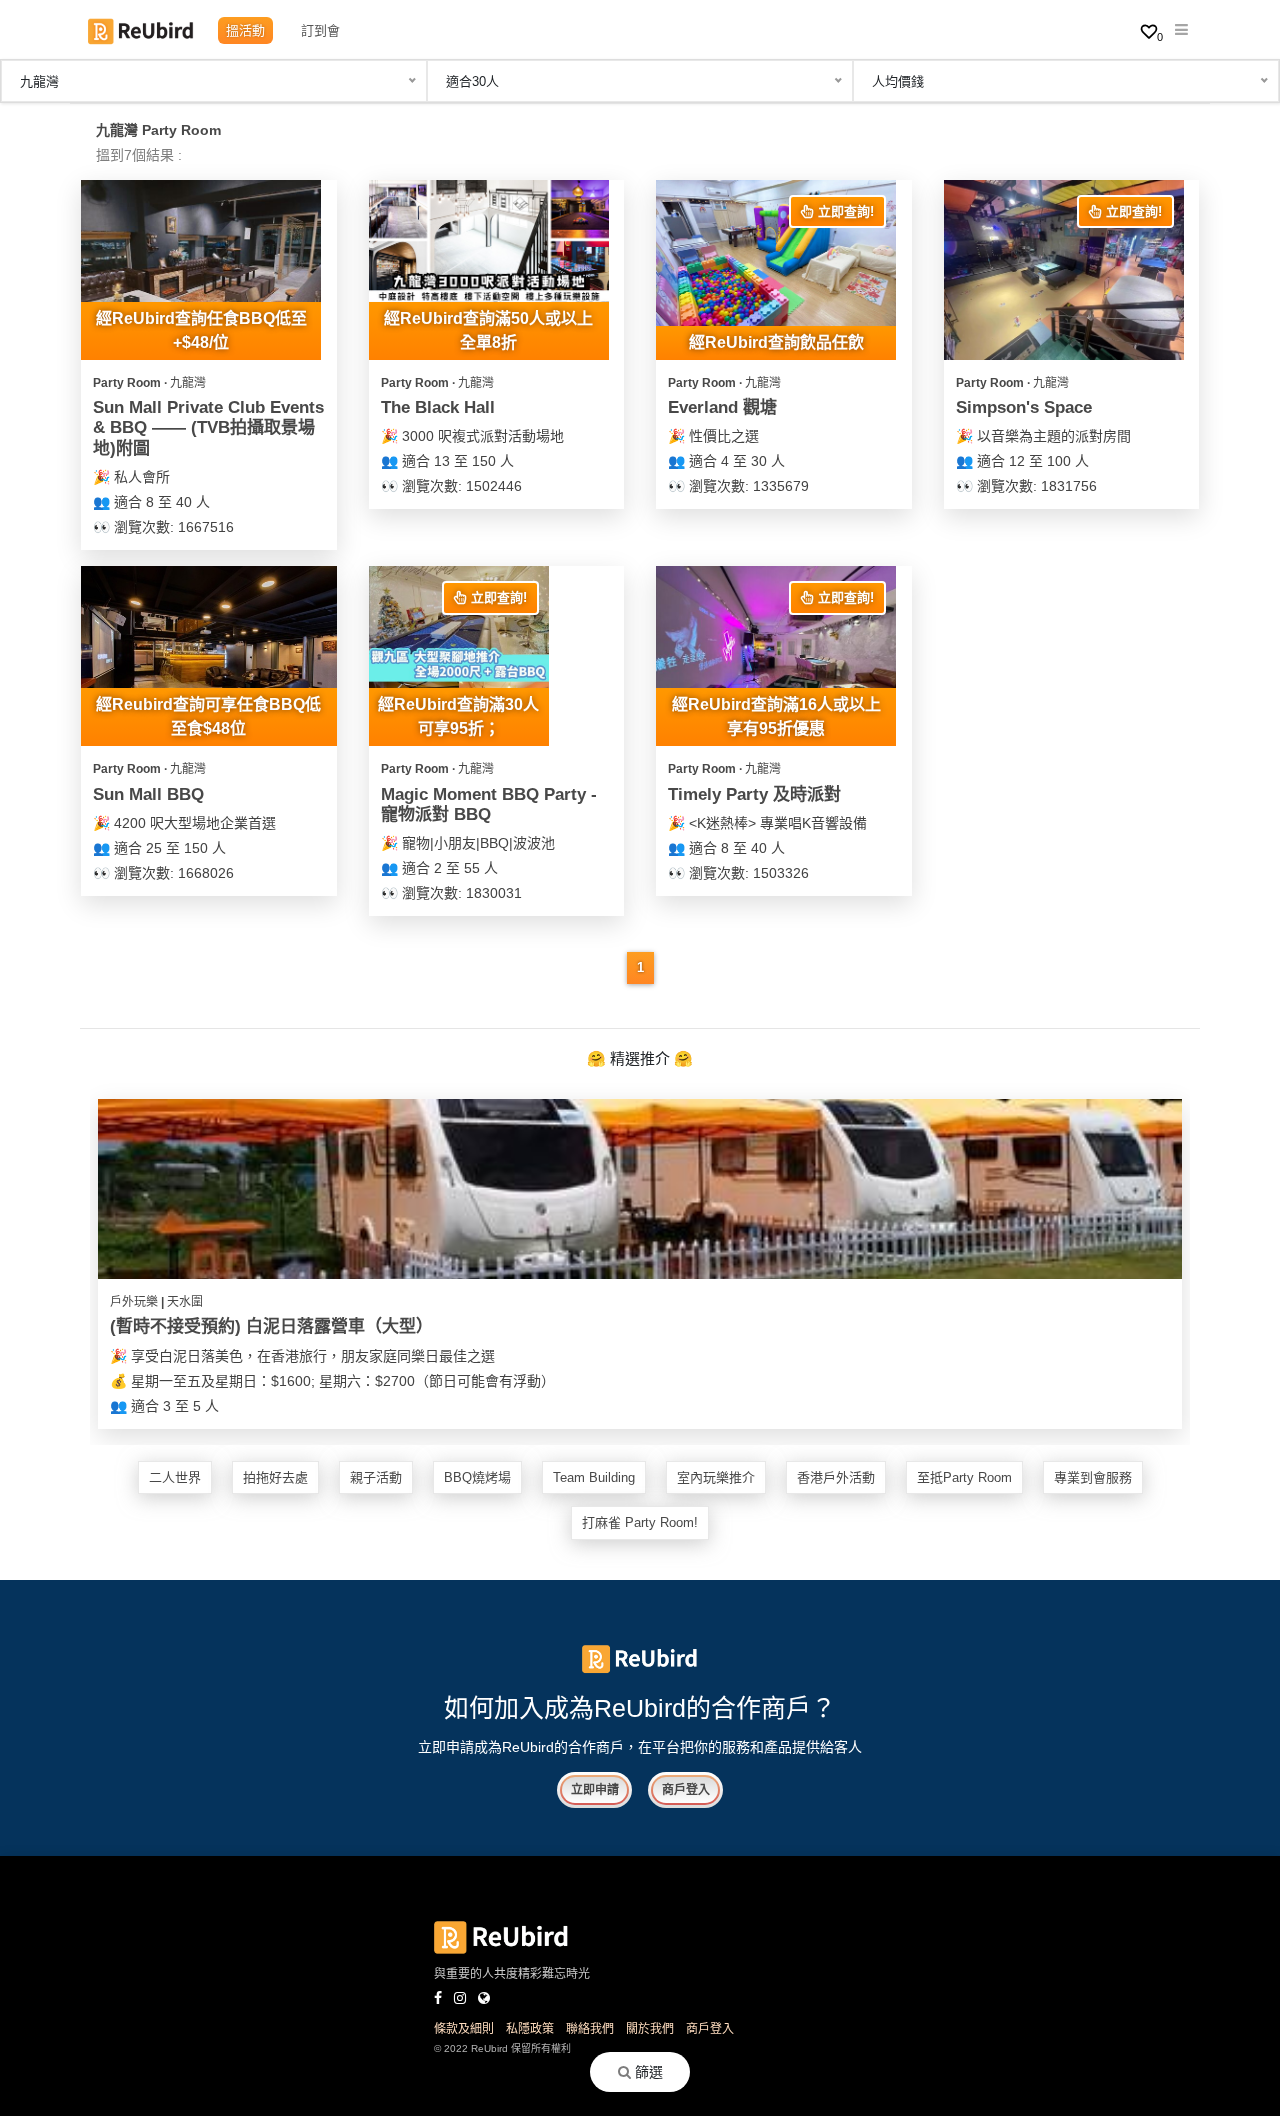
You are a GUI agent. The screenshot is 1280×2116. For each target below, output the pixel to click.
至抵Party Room (964, 1477)
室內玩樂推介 (716, 1477)
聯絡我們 (590, 2029)
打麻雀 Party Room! (640, 1522)
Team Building (594, 1477)
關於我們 (650, 2029)
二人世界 (175, 1477)
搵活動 (245, 30)
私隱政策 (530, 2029)
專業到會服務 (1093, 1477)
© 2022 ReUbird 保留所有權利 (502, 2048)
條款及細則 (464, 2029)
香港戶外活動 (836, 1477)
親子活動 (376, 1477)
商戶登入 (686, 1790)
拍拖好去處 (275, 1477)
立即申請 (595, 1790)
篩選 (647, 2072)
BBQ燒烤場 (477, 1477)
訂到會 (320, 30)
